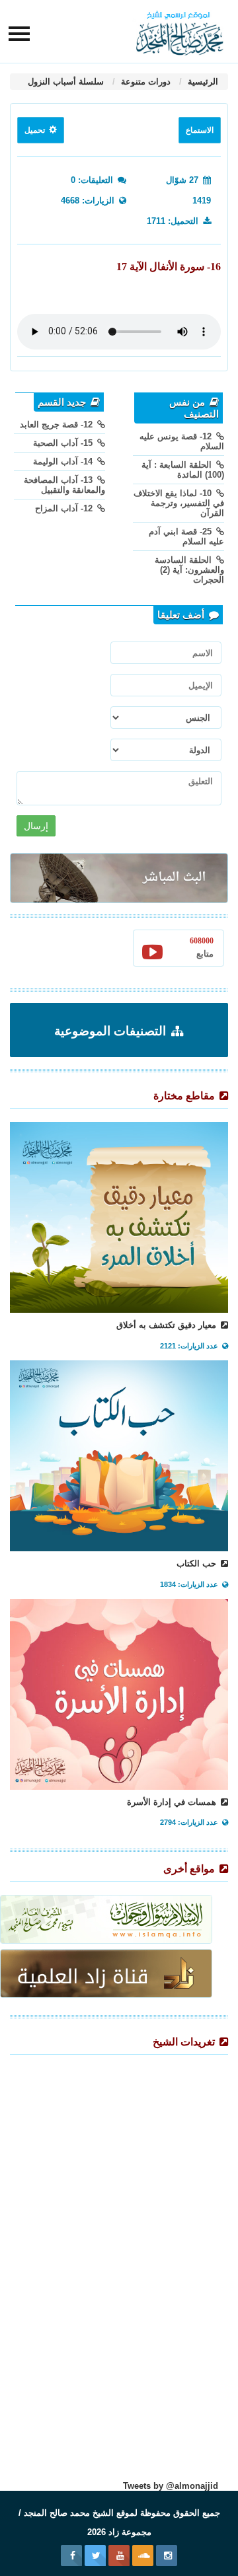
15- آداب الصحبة (64, 443)
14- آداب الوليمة (64, 461)
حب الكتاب (198, 1564)
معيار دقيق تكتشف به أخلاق (168, 1325)
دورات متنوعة (144, 82)
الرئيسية (202, 82)
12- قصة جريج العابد (58, 424)
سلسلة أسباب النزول (66, 82)
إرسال (36, 826)
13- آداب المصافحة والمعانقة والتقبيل (64, 485)
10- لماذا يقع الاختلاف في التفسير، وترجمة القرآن (179, 503)
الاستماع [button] (200, 130)
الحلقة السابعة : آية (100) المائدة (183, 470)
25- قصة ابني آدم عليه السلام (186, 536)
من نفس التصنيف (194, 408)
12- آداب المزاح (65, 508)
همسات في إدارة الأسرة (173, 1802)
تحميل (36, 130)
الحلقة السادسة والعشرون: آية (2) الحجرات (189, 570)
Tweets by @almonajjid (171, 2486)
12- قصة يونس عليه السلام (182, 441)
